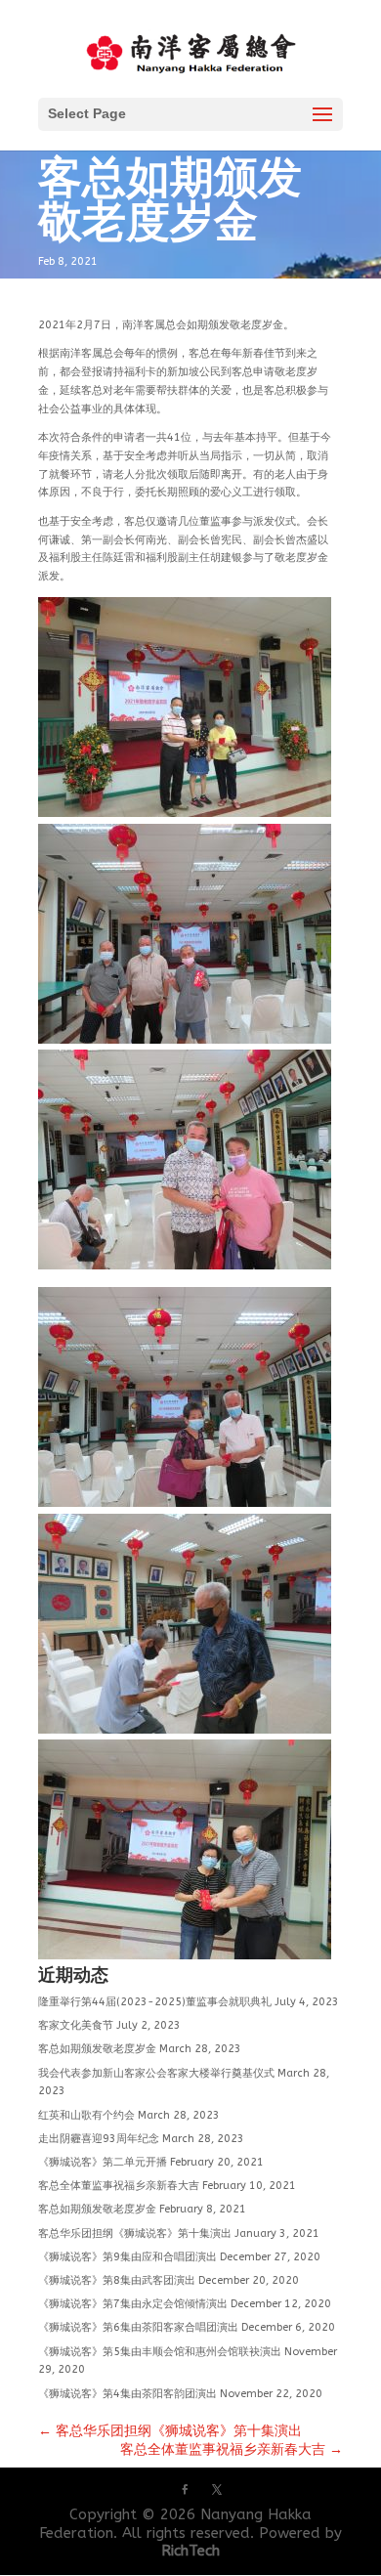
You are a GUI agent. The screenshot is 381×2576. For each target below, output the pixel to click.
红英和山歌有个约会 (86, 2115)
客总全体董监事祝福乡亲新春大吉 (119, 2186)
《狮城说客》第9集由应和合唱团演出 (127, 2257)
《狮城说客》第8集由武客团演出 (117, 2280)
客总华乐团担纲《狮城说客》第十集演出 (135, 2233)
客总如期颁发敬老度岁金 (97, 2049)
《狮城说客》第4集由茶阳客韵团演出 (127, 2394)
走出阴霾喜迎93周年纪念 (99, 2139)
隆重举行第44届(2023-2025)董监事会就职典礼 (155, 2002)
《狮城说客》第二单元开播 (103, 2162)
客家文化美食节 (76, 2025)
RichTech (190, 2551)
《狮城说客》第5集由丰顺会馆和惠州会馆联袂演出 (160, 2352)
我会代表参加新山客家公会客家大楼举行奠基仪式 (156, 2073)
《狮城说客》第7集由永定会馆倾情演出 (133, 2304)
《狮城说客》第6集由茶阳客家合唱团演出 (138, 2327)
